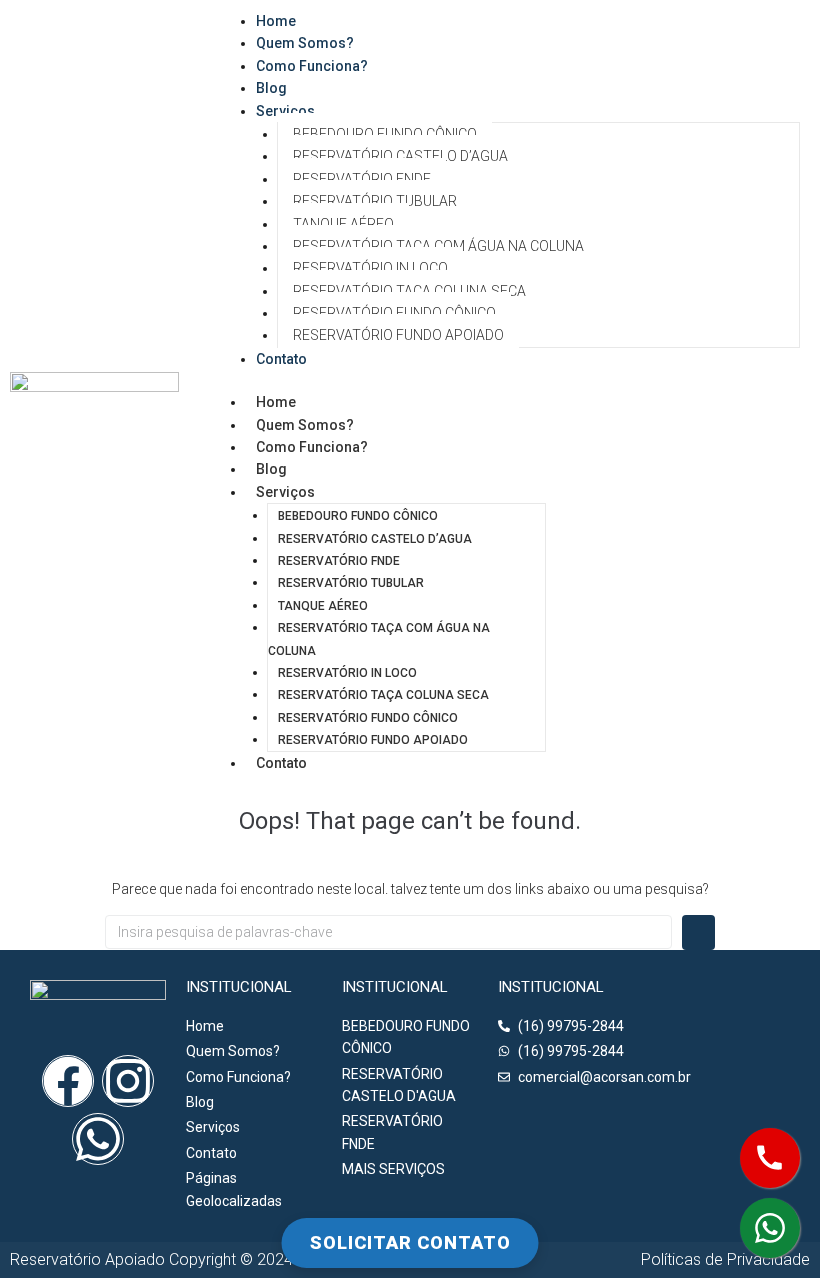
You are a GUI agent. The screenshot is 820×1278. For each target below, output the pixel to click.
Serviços (285, 111)
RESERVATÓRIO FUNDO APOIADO (398, 335)
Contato (281, 359)
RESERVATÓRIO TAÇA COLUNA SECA (409, 291)
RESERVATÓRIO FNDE (362, 179)
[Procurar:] (388, 932)
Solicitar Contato (410, 1242)
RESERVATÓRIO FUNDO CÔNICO (394, 313)
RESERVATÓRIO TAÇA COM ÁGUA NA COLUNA (438, 246)
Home (276, 402)
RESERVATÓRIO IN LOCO (370, 268)
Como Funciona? (312, 66)
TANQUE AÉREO (343, 224)
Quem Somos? (305, 425)
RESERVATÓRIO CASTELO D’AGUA (400, 156)
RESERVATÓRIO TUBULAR (375, 201)
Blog (271, 469)
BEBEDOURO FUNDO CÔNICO (385, 134)
